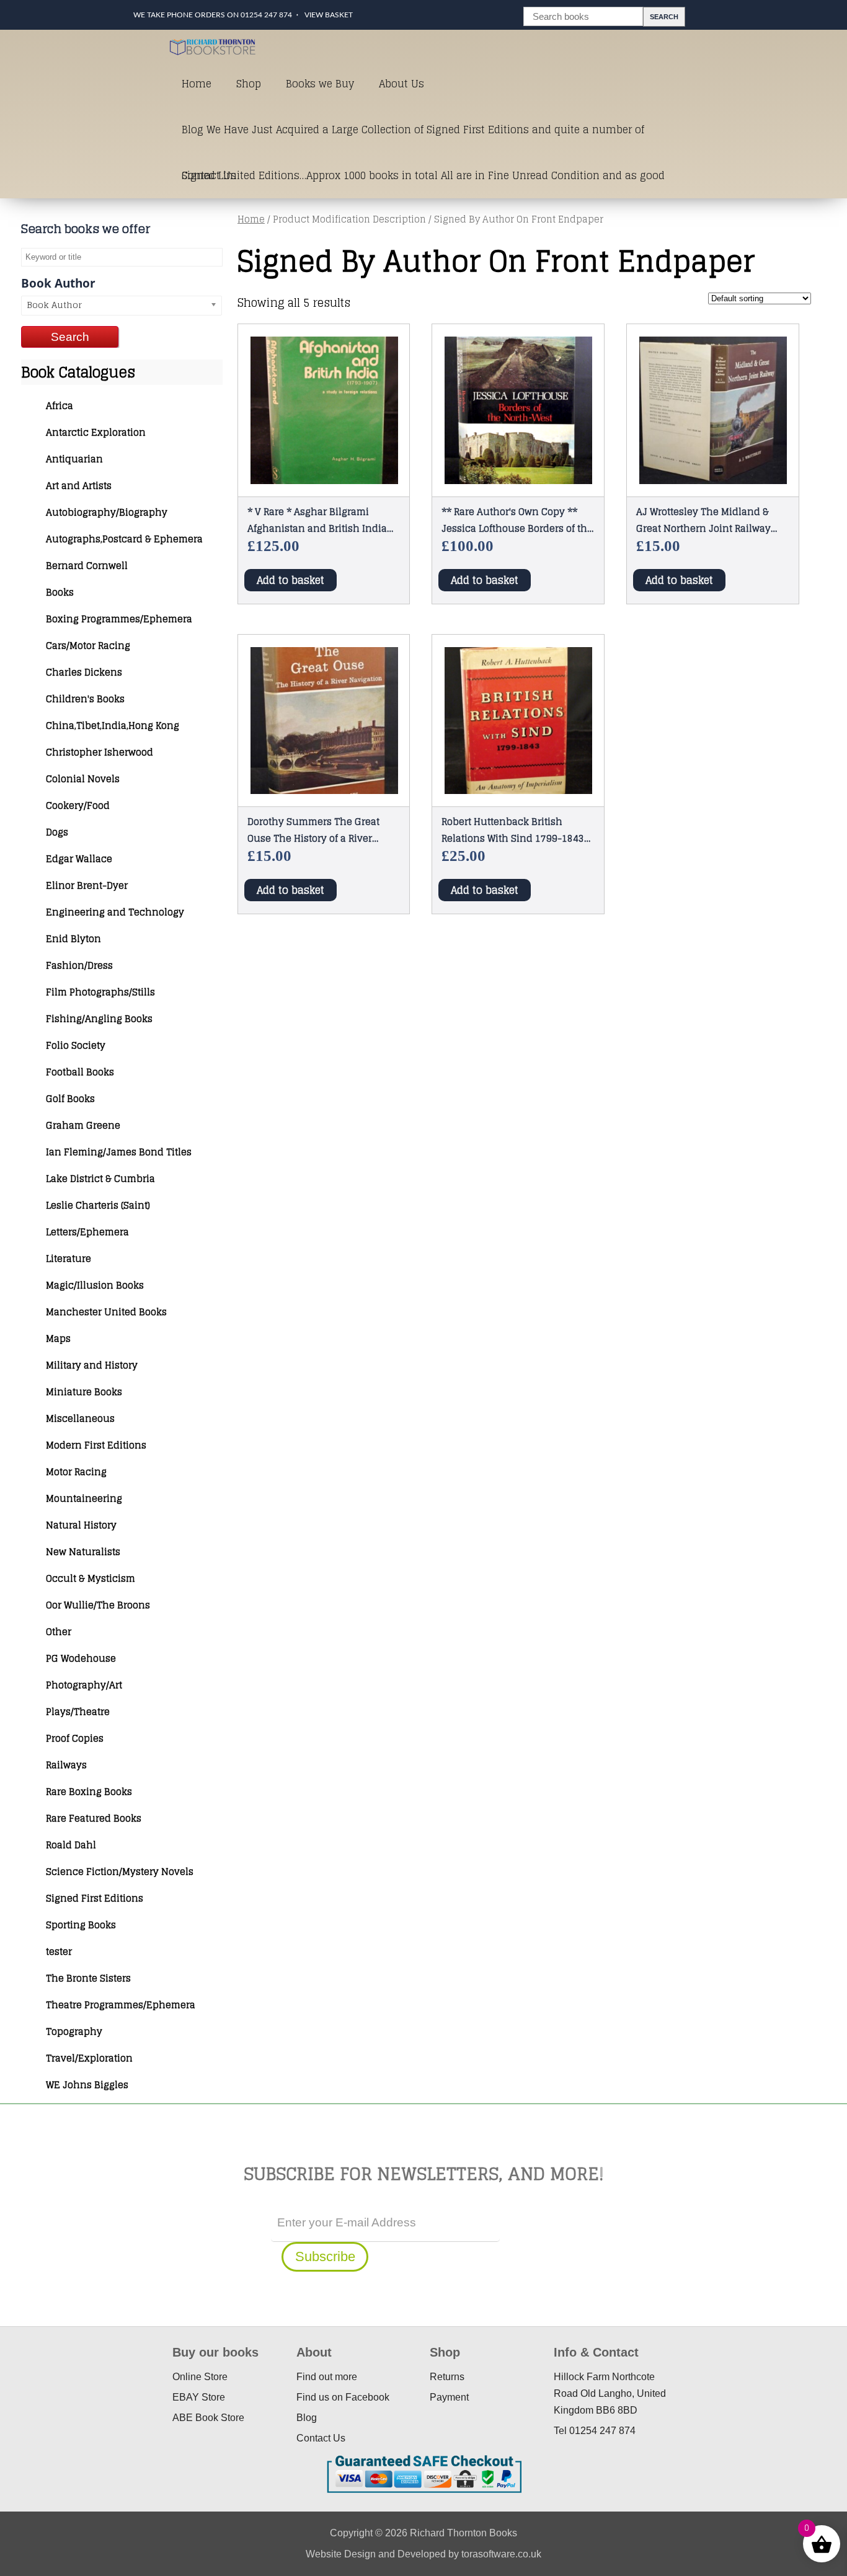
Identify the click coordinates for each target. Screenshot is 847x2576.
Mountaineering (84, 1498)
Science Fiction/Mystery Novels (120, 1872)
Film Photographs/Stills (100, 992)
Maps (58, 1339)
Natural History (81, 1525)
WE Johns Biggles (87, 2085)
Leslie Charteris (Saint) (98, 1205)
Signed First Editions (95, 1898)
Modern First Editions (96, 1445)
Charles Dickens (84, 672)
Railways (66, 1765)
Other (59, 1632)
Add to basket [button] (290, 580)
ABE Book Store (208, 2418)
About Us (401, 84)
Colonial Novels (83, 779)
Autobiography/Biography (107, 512)
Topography (74, 2031)
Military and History (92, 1365)
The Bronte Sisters (88, 1978)
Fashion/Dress (79, 965)
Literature (69, 1259)
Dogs (57, 832)
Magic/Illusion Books (95, 1285)
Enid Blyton (73, 939)
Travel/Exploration (89, 2058)
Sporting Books (81, 1925)
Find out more (327, 2377)
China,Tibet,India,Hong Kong (113, 726)
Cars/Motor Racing (88, 646)
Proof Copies (75, 1738)
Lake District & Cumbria (100, 1179)
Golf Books (70, 1099)
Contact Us (209, 175)
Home (197, 84)
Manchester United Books (106, 1312)
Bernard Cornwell (87, 566)
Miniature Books (84, 1392)
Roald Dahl (71, 1845)
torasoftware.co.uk (501, 2554)
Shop (249, 84)
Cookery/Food (78, 805)
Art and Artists (79, 486)
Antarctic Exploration (96, 432)
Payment (449, 2397)
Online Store (200, 2377)
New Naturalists (83, 1552)
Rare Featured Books (94, 1818)
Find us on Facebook (343, 2397)
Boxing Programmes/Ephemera (119, 619)
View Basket (329, 15)
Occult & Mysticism (91, 1578)
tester (59, 1952)
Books (60, 592)
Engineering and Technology (115, 912)
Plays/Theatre (78, 1712)
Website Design (341, 2554)
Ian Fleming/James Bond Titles (119, 1152)
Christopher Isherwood (100, 752)
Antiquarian (74, 459)
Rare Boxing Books (89, 1792)
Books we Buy (320, 84)
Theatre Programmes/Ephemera (121, 2005)
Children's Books (85, 699)
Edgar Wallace (79, 859)
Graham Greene (83, 1125)
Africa (60, 406)
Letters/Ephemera (87, 1232)
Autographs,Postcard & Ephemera (124, 539)
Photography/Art (84, 1685)
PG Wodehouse (81, 1658)
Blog (307, 2418)
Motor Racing (76, 1472)
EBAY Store (199, 2397)
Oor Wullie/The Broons (98, 1605)
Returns (447, 2377)
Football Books (80, 1072)
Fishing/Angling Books (99, 1019)
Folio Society (76, 1045)
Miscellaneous (80, 1418)
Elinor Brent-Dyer (87, 885)
